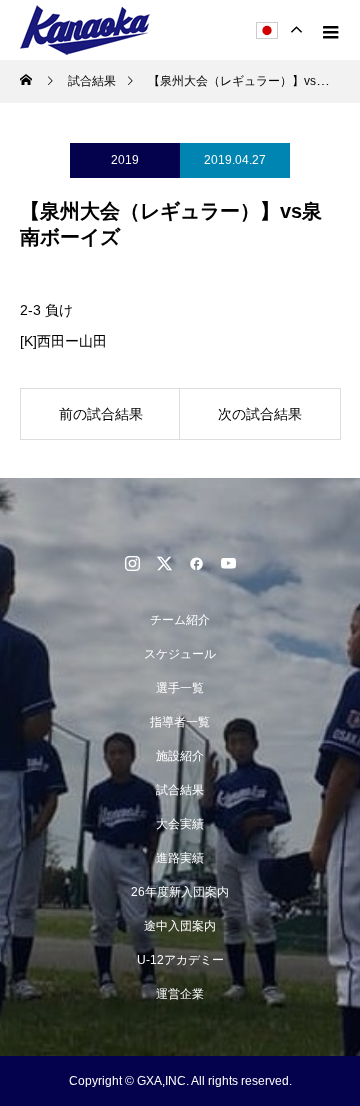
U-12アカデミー (180, 960)
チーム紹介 (180, 620)
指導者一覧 (180, 722)
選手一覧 (180, 688)
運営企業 (180, 994)
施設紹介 (180, 756)
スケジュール (180, 654)
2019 (125, 160)
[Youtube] (228, 563)
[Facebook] (196, 563)
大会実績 (180, 824)
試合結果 (180, 790)
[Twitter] (164, 563)
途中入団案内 (180, 926)
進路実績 (180, 858)
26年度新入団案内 (180, 892)
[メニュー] (330, 30)
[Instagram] (132, 563)
